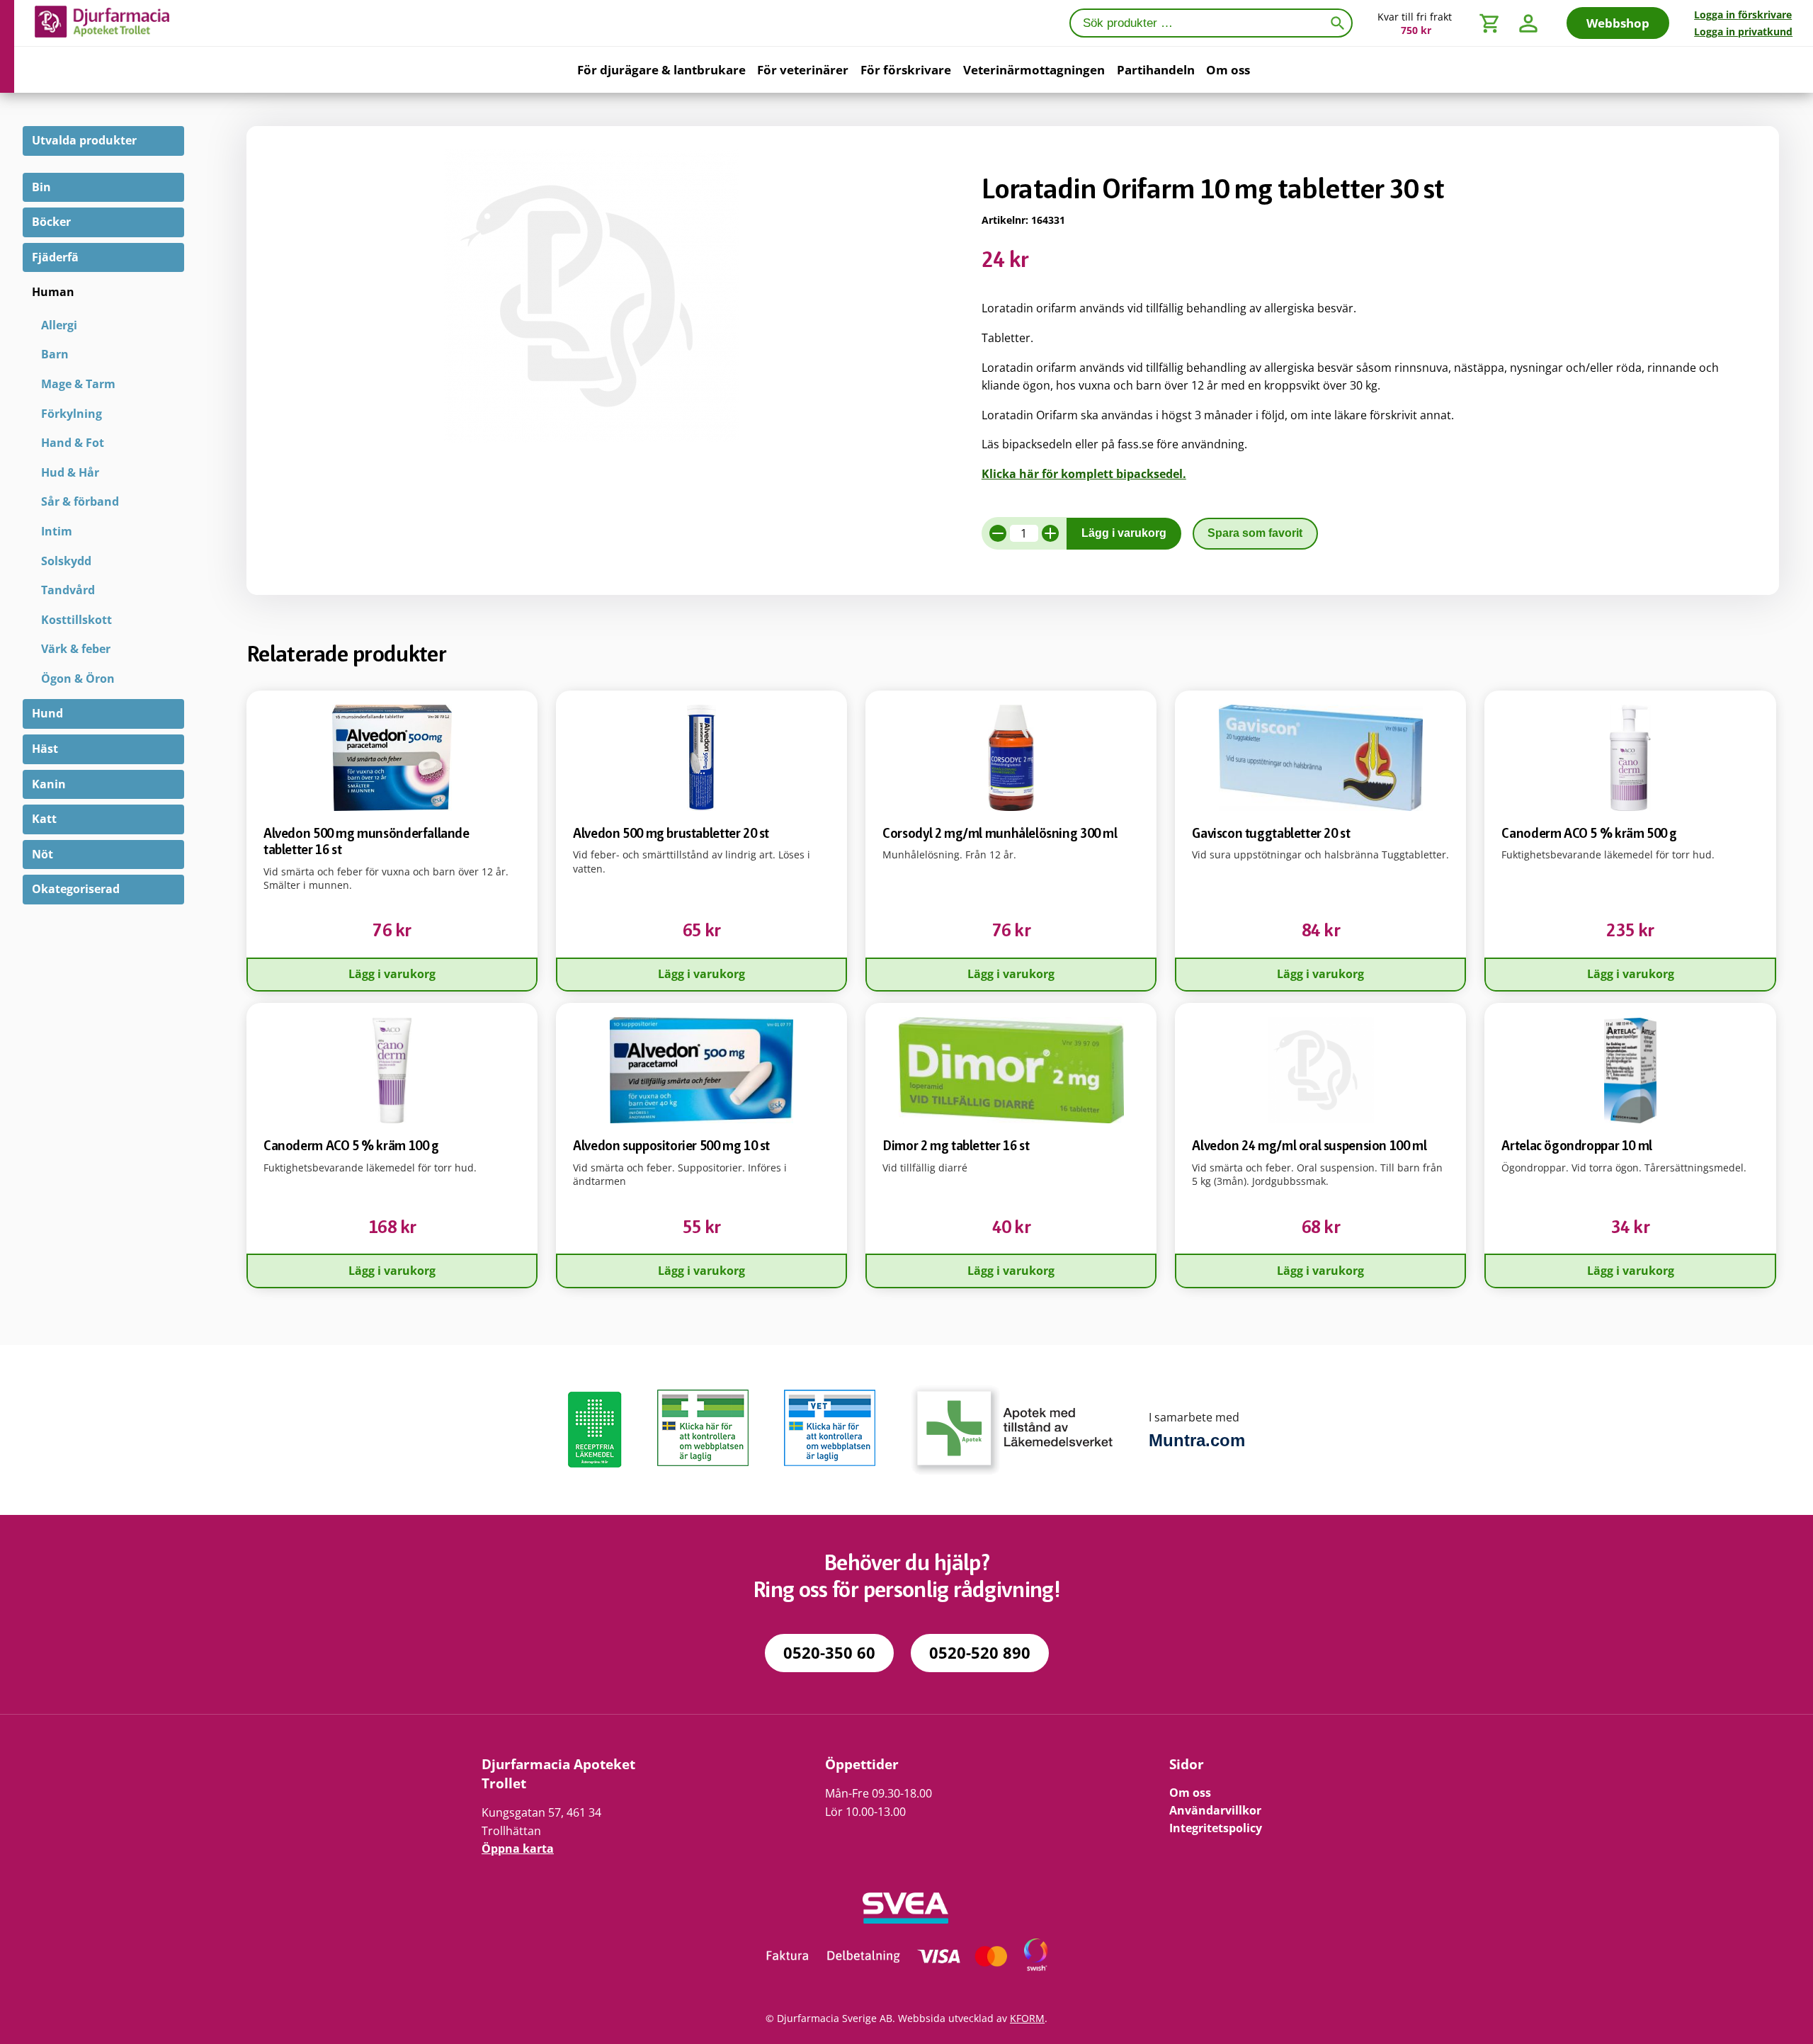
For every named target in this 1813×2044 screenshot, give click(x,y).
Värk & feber (76, 649)
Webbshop (1618, 23)
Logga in (1743, 15)
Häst (45, 749)
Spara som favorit (1255, 533)
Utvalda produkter (84, 140)
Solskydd (66, 561)
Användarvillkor (1215, 1810)
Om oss (1228, 70)
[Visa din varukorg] (1490, 23)
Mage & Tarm (78, 384)
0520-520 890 (980, 1653)
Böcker (51, 222)
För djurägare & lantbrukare (661, 70)
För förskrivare (906, 70)
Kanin (49, 784)
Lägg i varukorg (1124, 533)
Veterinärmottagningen (1034, 70)
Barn (55, 354)
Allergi (59, 325)
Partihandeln (1156, 70)
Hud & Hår (70, 472)
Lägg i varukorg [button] (392, 974)
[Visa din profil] (1528, 23)
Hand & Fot (73, 443)
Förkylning (72, 414)
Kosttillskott (76, 620)
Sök (1340, 22)
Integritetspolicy (1216, 1828)
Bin (41, 187)
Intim (57, 531)
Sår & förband (80, 501)
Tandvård (68, 590)
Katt (44, 819)
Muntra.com (1197, 1440)
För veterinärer (803, 70)
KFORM (1027, 2018)
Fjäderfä (55, 257)
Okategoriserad (76, 889)
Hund (47, 713)
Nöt (42, 854)
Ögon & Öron (78, 679)
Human (53, 292)
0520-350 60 (829, 1653)
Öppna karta (518, 1849)
